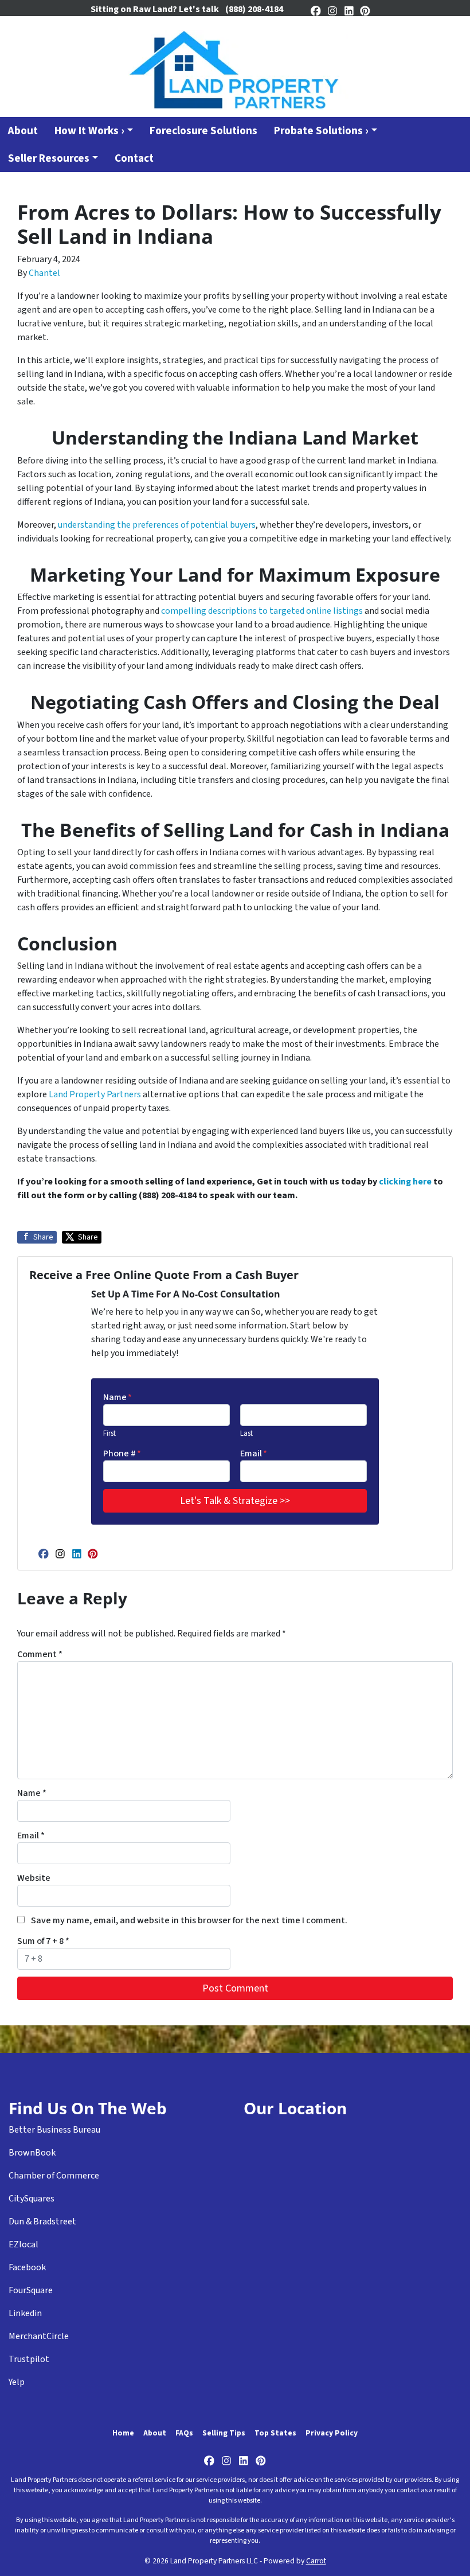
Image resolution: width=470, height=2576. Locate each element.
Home (123, 2433)
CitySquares (32, 2199)
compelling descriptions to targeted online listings (262, 611)
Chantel (44, 273)
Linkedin (25, 2313)
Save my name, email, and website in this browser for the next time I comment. (189, 1920)
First (109, 1433)
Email (254, 1453)
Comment (40, 1654)
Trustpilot (29, 2359)
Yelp (17, 2382)
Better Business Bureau (54, 2130)
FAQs (184, 2433)
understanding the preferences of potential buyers (157, 525)
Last (246, 1433)
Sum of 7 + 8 (43, 1941)
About (155, 2433)
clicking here (405, 1182)
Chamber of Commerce (54, 2176)
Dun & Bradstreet (42, 2222)
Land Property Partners (95, 1094)
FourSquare (31, 2290)
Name (117, 1397)
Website (34, 1878)
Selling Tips (224, 2433)
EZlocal (23, 2244)
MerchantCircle (39, 2336)
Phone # (122, 1453)
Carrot (316, 2561)
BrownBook (32, 2153)
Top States (275, 2433)
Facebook (27, 2267)
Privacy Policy (332, 2433)
